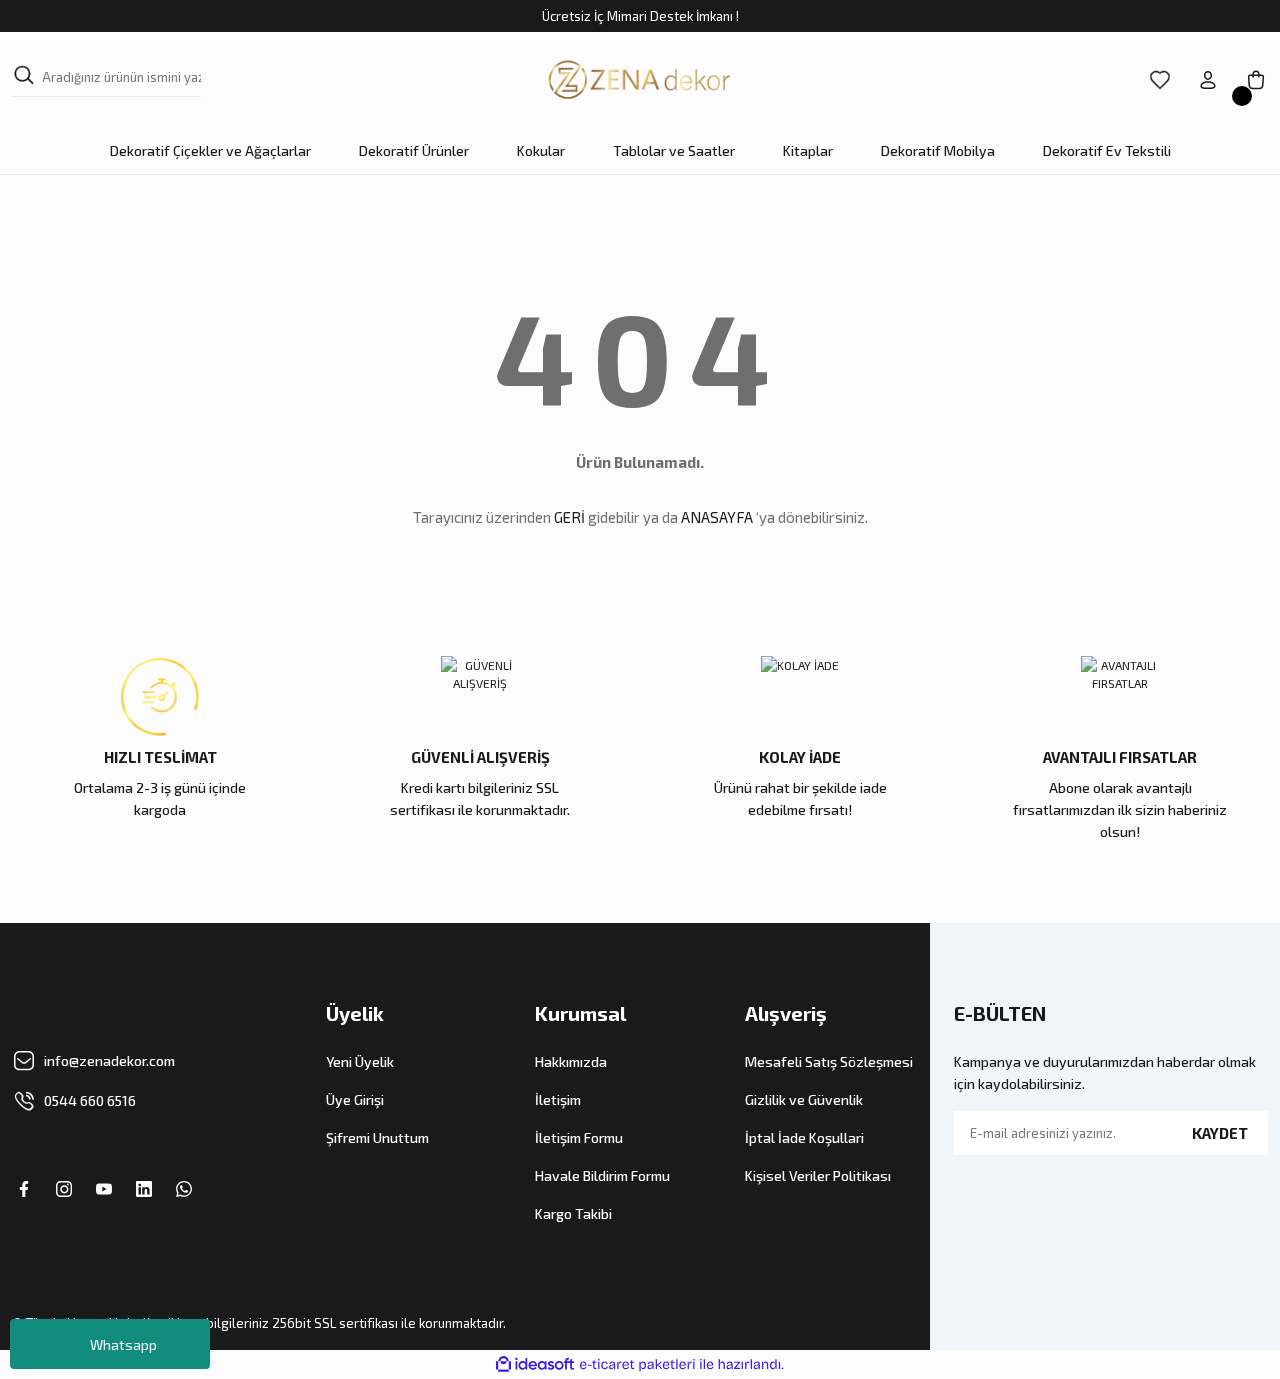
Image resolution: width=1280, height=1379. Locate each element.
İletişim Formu (579, 1137)
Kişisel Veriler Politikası (818, 1175)
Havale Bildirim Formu (602, 1175)
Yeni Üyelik (360, 1061)
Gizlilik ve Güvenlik (804, 1099)
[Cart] (1256, 80)
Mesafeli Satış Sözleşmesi (829, 1061)
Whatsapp (123, 1344)
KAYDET (1220, 1133)
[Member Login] (1208, 80)
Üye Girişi (355, 1099)
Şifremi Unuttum (377, 1137)
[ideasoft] (535, 1364)
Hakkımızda (571, 1061)
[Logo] (640, 80)
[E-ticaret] (637, 1365)
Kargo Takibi (573, 1213)
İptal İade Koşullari (804, 1137)
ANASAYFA (717, 517)
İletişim (558, 1099)
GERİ (569, 517)
